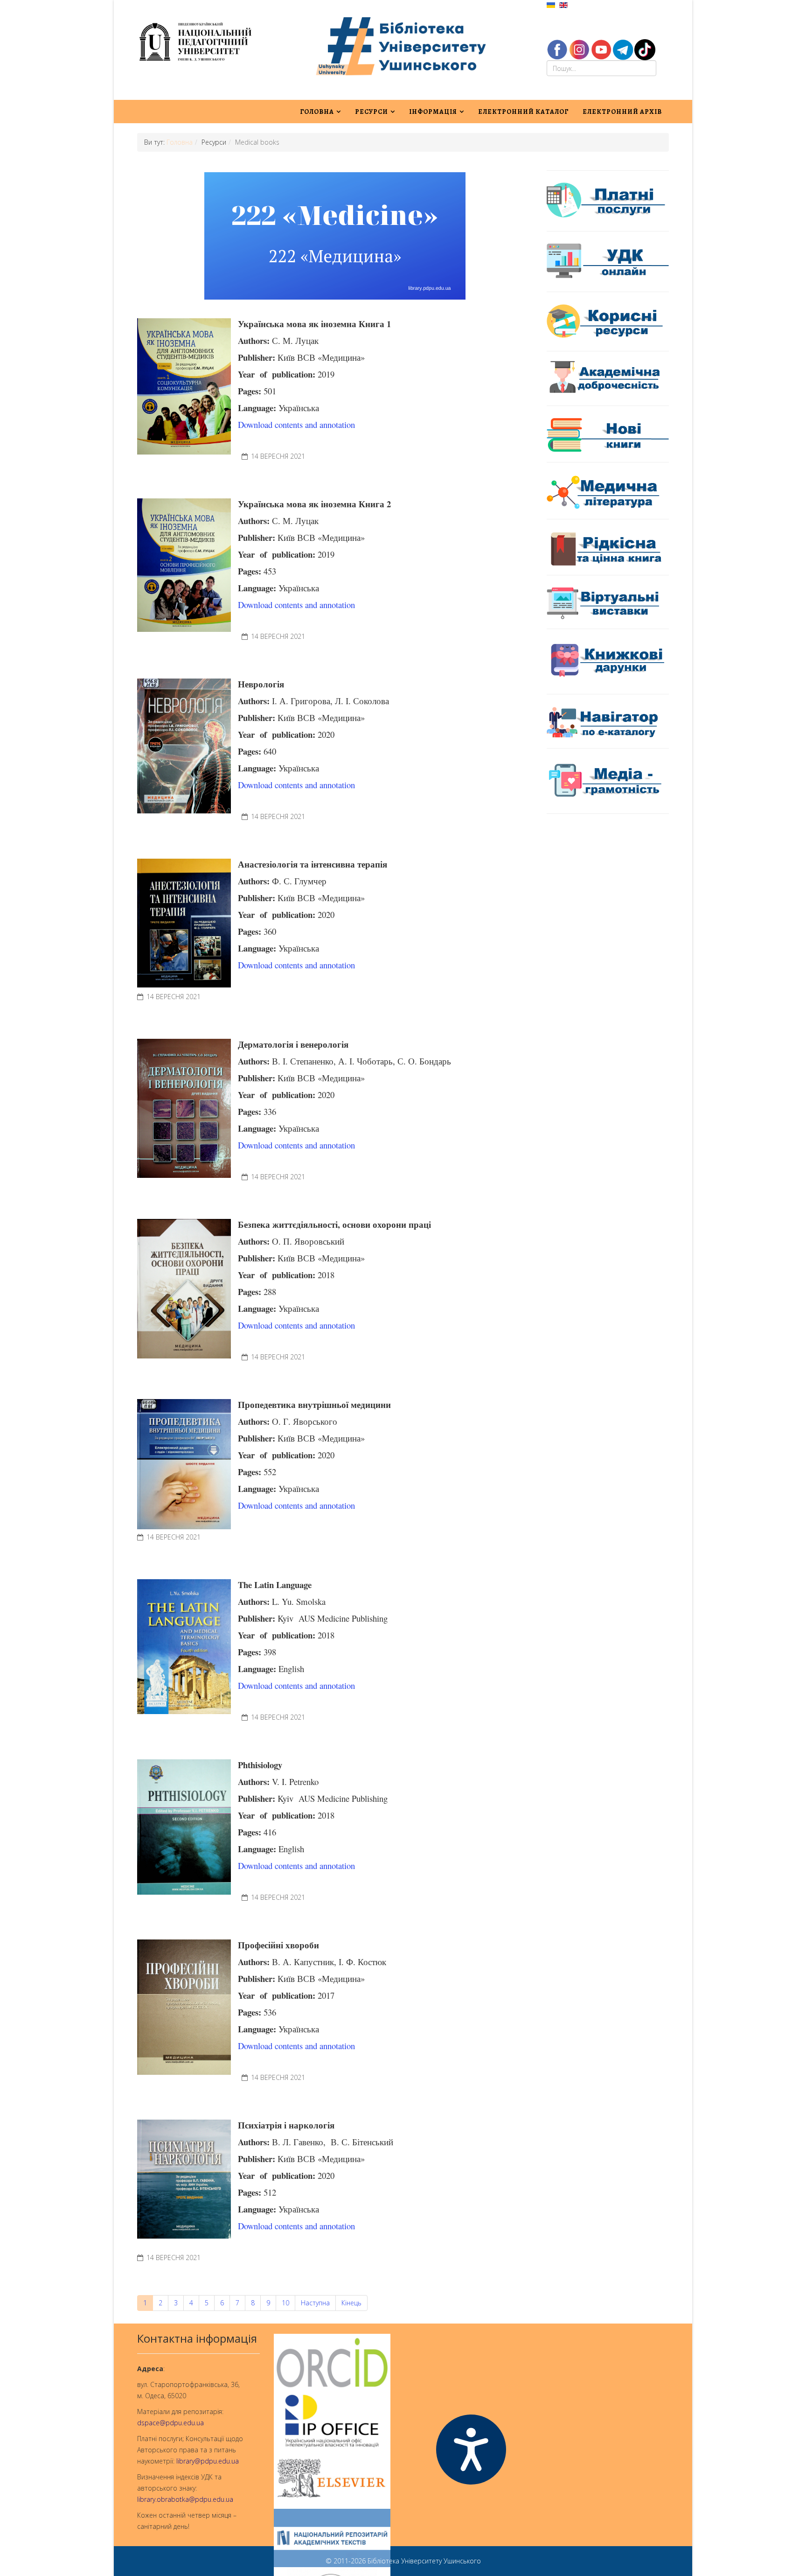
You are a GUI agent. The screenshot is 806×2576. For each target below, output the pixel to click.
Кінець (351, 2303)
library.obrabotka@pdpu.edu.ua (185, 2499)
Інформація (433, 112)
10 (285, 2303)
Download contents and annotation (296, 424)
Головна (317, 112)
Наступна (315, 2303)
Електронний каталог (523, 112)
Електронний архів (622, 112)
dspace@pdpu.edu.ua (170, 2423)
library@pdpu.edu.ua (208, 2461)
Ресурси (372, 112)
